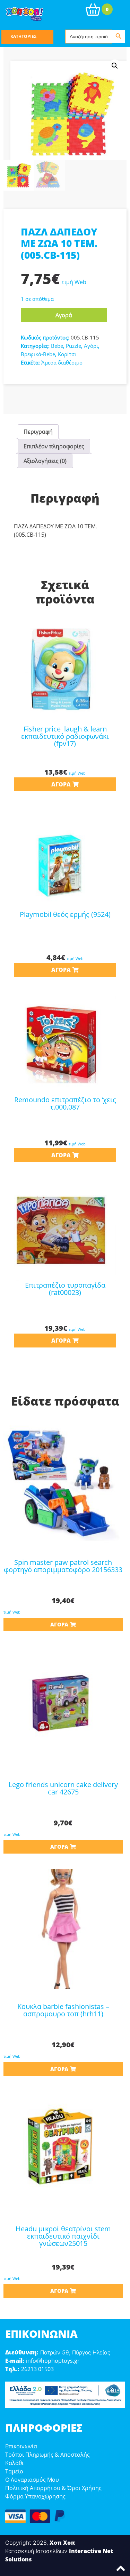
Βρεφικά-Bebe (38, 354)
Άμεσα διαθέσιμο (62, 362)
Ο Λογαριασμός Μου (32, 2480)
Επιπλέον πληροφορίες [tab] (54, 446)
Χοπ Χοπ (62, 2543)
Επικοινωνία (21, 2446)
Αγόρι (91, 346)
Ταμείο (14, 2471)
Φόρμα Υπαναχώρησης (35, 2496)
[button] (115, 66)
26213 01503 (37, 2369)
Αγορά (64, 315)
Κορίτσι (67, 354)
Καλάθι (14, 2463)
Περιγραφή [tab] (38, 432)
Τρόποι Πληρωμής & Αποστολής (47, 2455)
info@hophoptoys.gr (53, 2361)
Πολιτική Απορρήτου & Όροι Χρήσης (53, 2488)
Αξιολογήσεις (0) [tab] (45, 461)
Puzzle (73, 346)
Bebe (57, 346)
